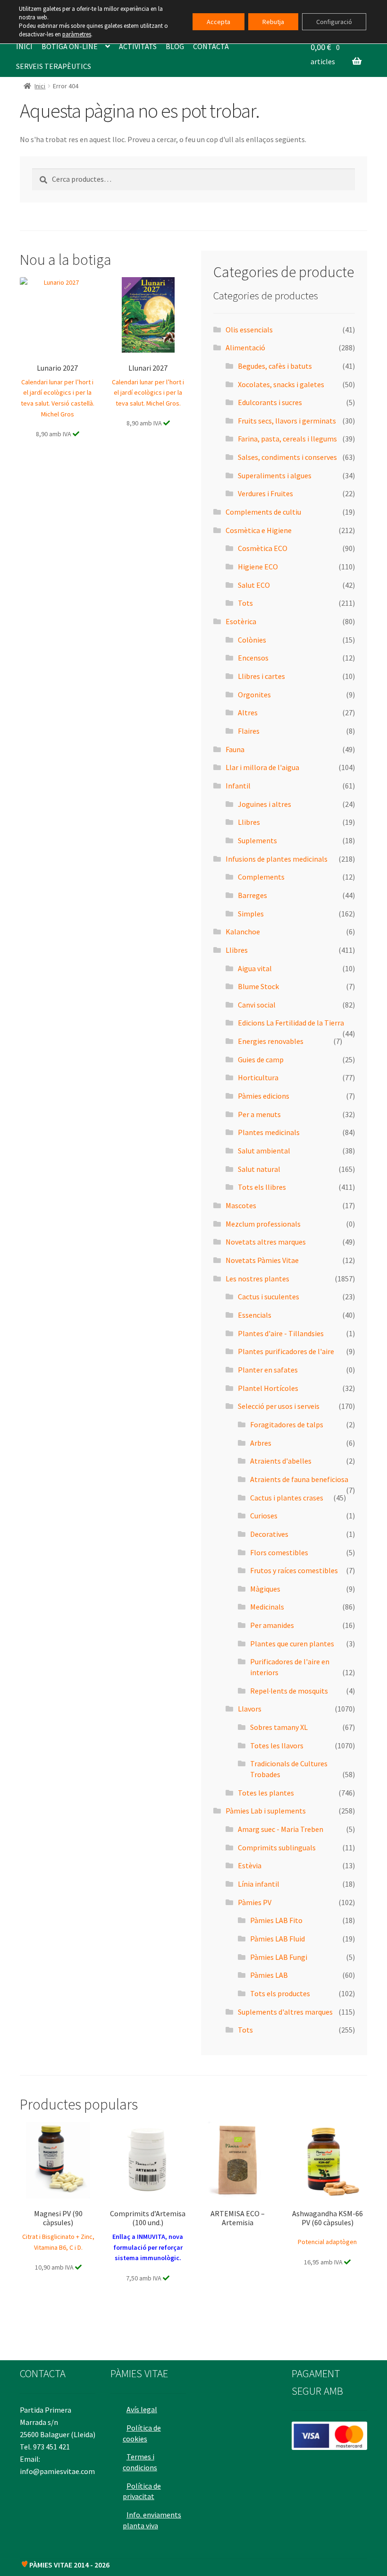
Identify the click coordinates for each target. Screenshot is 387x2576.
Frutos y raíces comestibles (294, 1570)
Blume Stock (258, 986)
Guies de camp (261, 1059)
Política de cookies (142, 2433)
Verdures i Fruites (265, 493)
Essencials (255, 1315)
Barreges (252, 895)
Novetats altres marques (266, 1242)
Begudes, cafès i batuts (275, 366)
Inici (40, 86)
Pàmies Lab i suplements (266, 1811)
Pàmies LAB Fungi (279, 1957)
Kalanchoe (243, 932)
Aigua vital (255, 968)
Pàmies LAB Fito (276, 1920)
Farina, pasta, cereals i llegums (287, 439)
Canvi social (257, 1005)
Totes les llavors (277, 1746)
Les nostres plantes (257, 1279)
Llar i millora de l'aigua (262, 767)
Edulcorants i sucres (270, 402)
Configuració (334, 22)
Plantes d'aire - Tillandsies (281, 1333)
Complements (261, 877)
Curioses (264, 1516)
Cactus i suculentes (269, 1296)
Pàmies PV (255, 1902)
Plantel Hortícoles (268, 1388)
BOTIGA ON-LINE (70, 46)
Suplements (257, 840)
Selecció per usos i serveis (279, 1406)
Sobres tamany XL (279, 1727)
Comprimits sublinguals (277, 1847)
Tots (245, 603)
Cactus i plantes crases (287, 1498)
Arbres (261, 1443)
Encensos (253, 658)
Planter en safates (268, 1370)
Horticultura (258, 1077)
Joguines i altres (265, 804)
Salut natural (259, 1169)
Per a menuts (259, 1114)
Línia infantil (259, 1884)
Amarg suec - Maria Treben (281, 1829)
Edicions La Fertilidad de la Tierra (291, 1023)
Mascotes (241, 1205)
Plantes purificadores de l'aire (286, 1351)
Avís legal (142, 2409)
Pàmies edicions (264, 1096)
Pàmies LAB (269, 1975)
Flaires (249, 731)
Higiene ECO (258, 567)
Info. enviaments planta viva (152, 2520)
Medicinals (267, 1607)
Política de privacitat (142, 2491)
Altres (248, 712)
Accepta (219, 22)
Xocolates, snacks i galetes (281, 384)
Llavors (250, 1709)
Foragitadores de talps (287, 1424)
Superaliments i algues (275, 475)
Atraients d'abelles (281, 1461)
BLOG (175, 46)
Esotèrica (241, 621)
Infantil (238, 786)
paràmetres (77, 34)
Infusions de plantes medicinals (277, 859)
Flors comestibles (279, 1552)
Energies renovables (271, 1041)
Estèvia (250, 1865)
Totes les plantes (266, 1793)
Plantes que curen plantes (292, 1644)
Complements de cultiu (263, 512)
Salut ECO (254, 585)
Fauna (235, 749)
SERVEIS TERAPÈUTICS (54, 66)
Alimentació (245, 347)
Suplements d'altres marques (285, 2012)
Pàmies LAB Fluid (278, 1939)
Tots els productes (280, 1993)
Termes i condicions (140, 2462)
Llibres (249, 822)
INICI (24, 46)
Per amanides (272, 1625)
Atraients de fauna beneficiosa (299, 1479)
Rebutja (273, 22)
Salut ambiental (264, 1151)
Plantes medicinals (269, 1132)
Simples (251, 914)
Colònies (252, 640)
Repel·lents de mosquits (289, 1691)
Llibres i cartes (261, 676)
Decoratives (269, 1534)
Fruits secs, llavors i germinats (287, 421)
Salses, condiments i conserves (287, 457)
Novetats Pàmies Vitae (262, 1260)
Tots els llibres (262, 1187)
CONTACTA (211, 46)
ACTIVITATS (138, 46)
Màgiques (265, 1589)
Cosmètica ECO (263, 548)
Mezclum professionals (263, 1224)
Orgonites (254, 695)
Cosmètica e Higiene (259, 530)
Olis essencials (249, 330)
